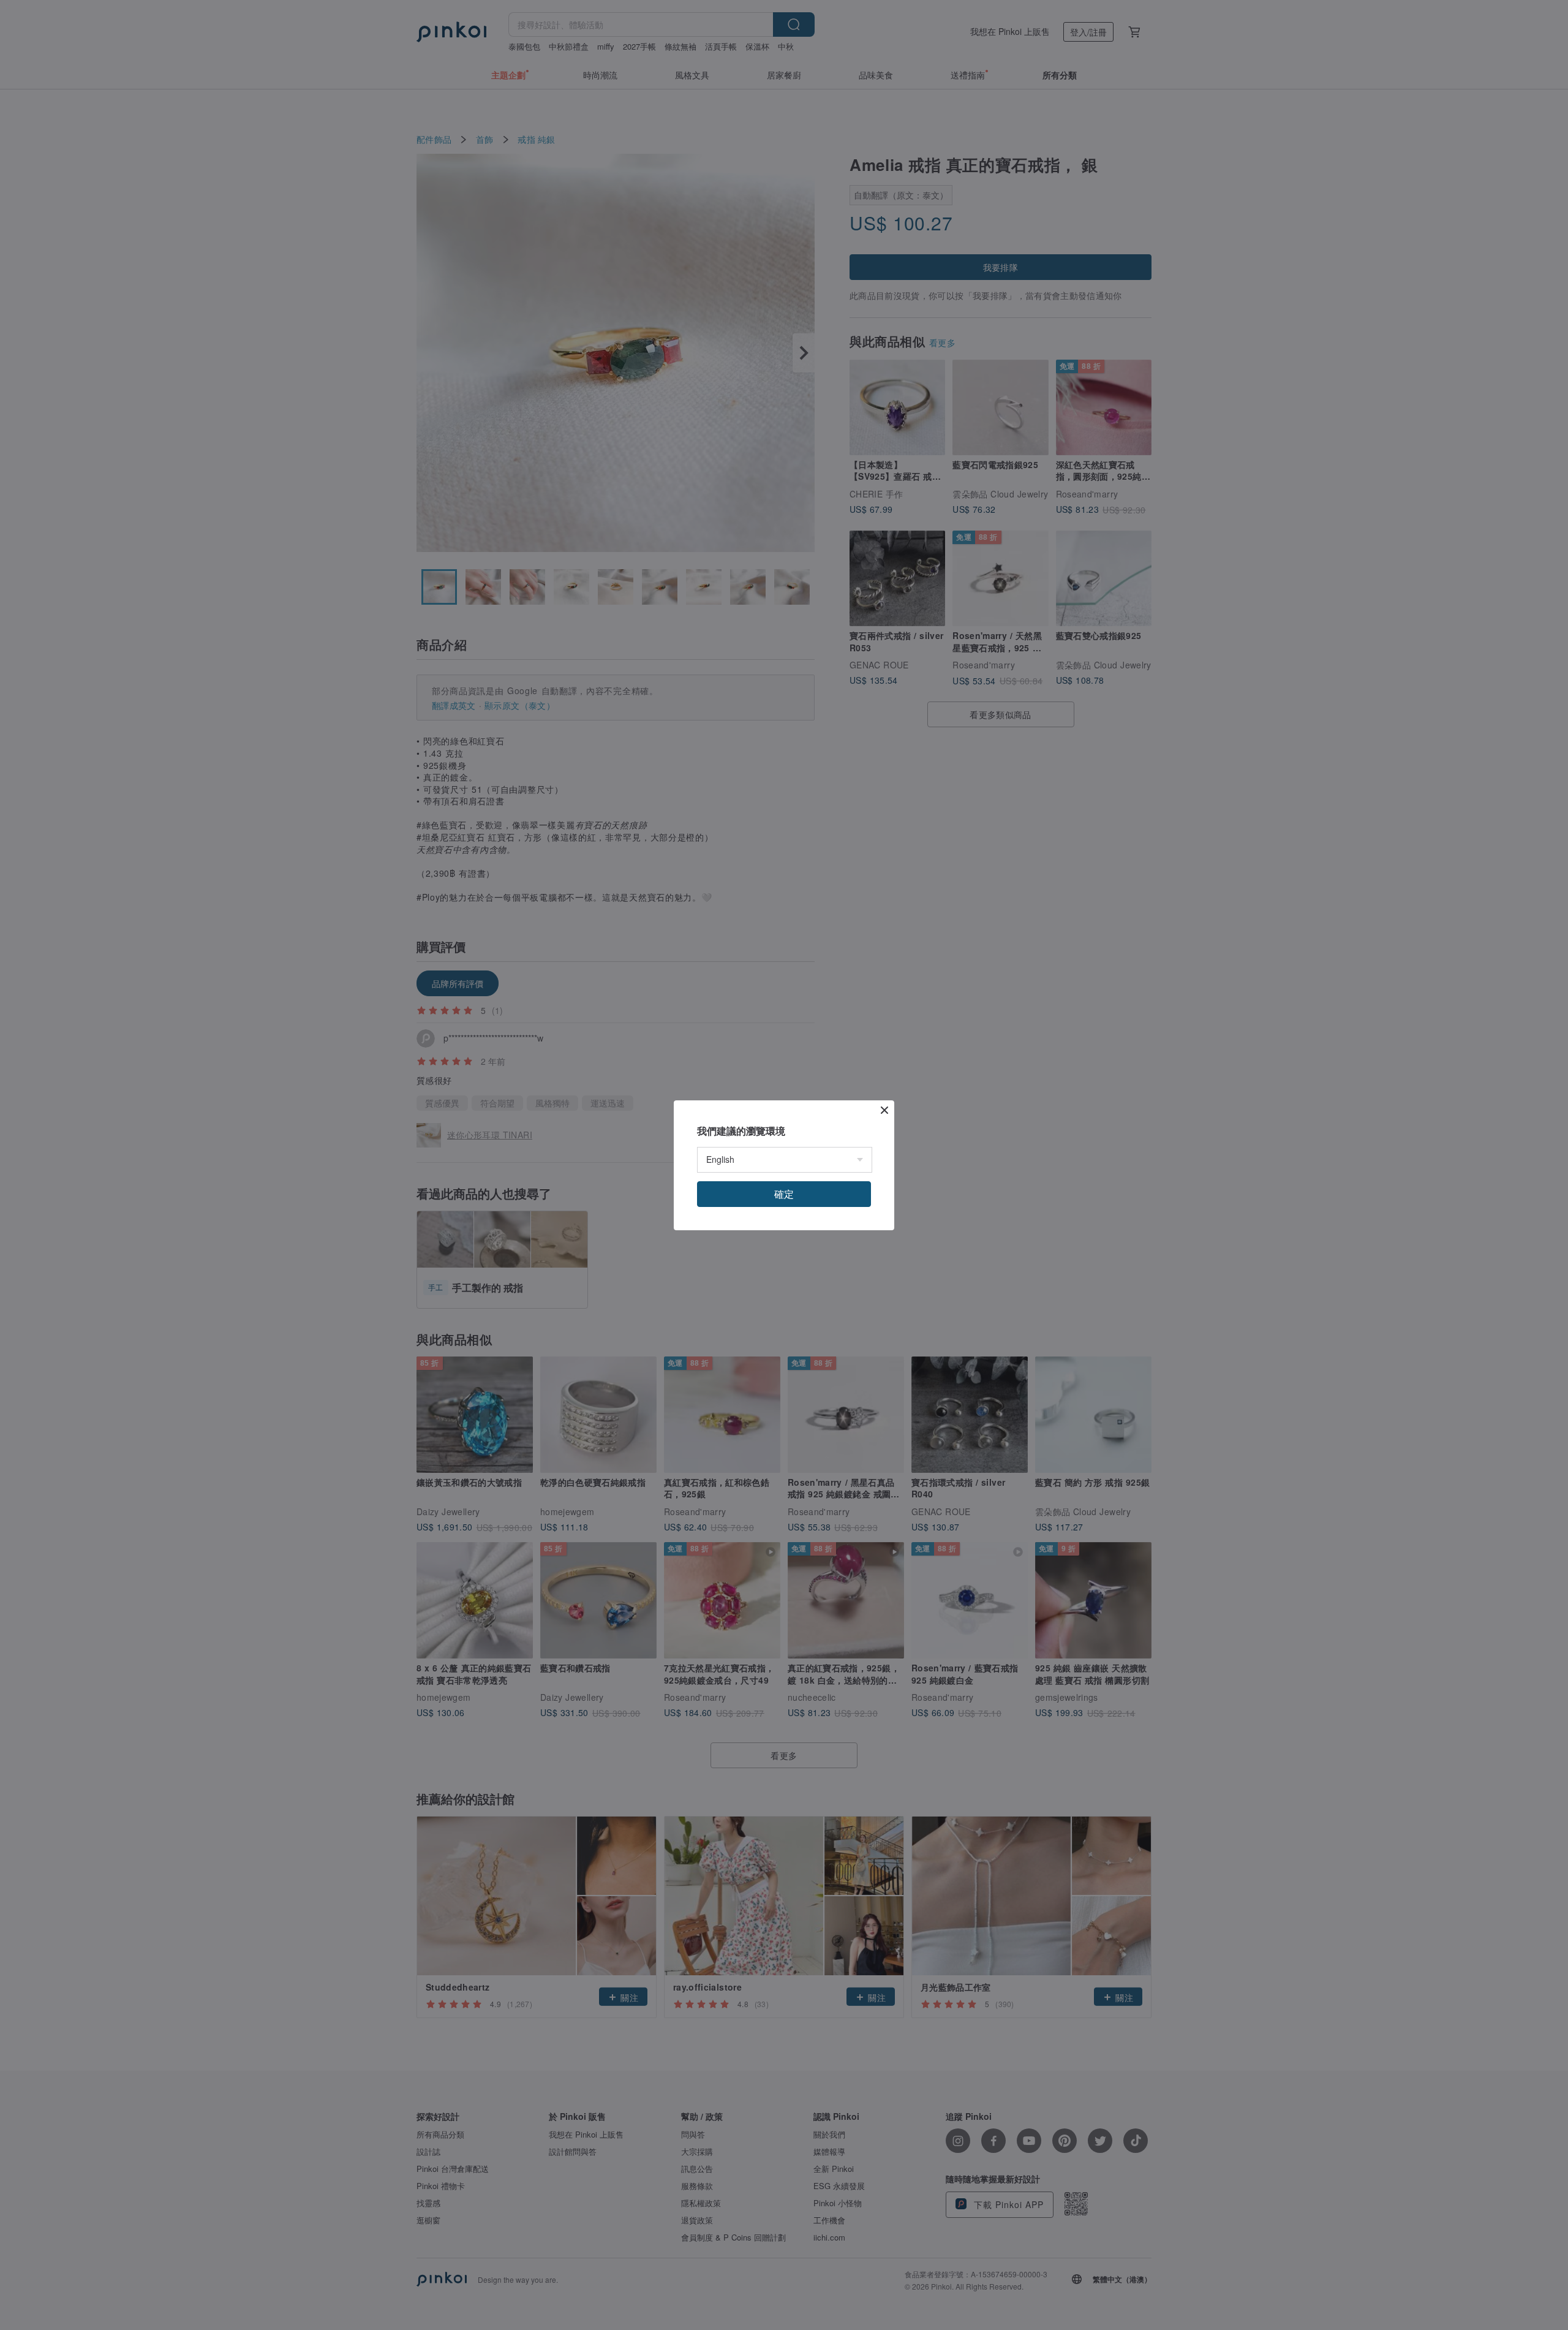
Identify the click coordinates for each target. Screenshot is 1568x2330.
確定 (784, 1194)
